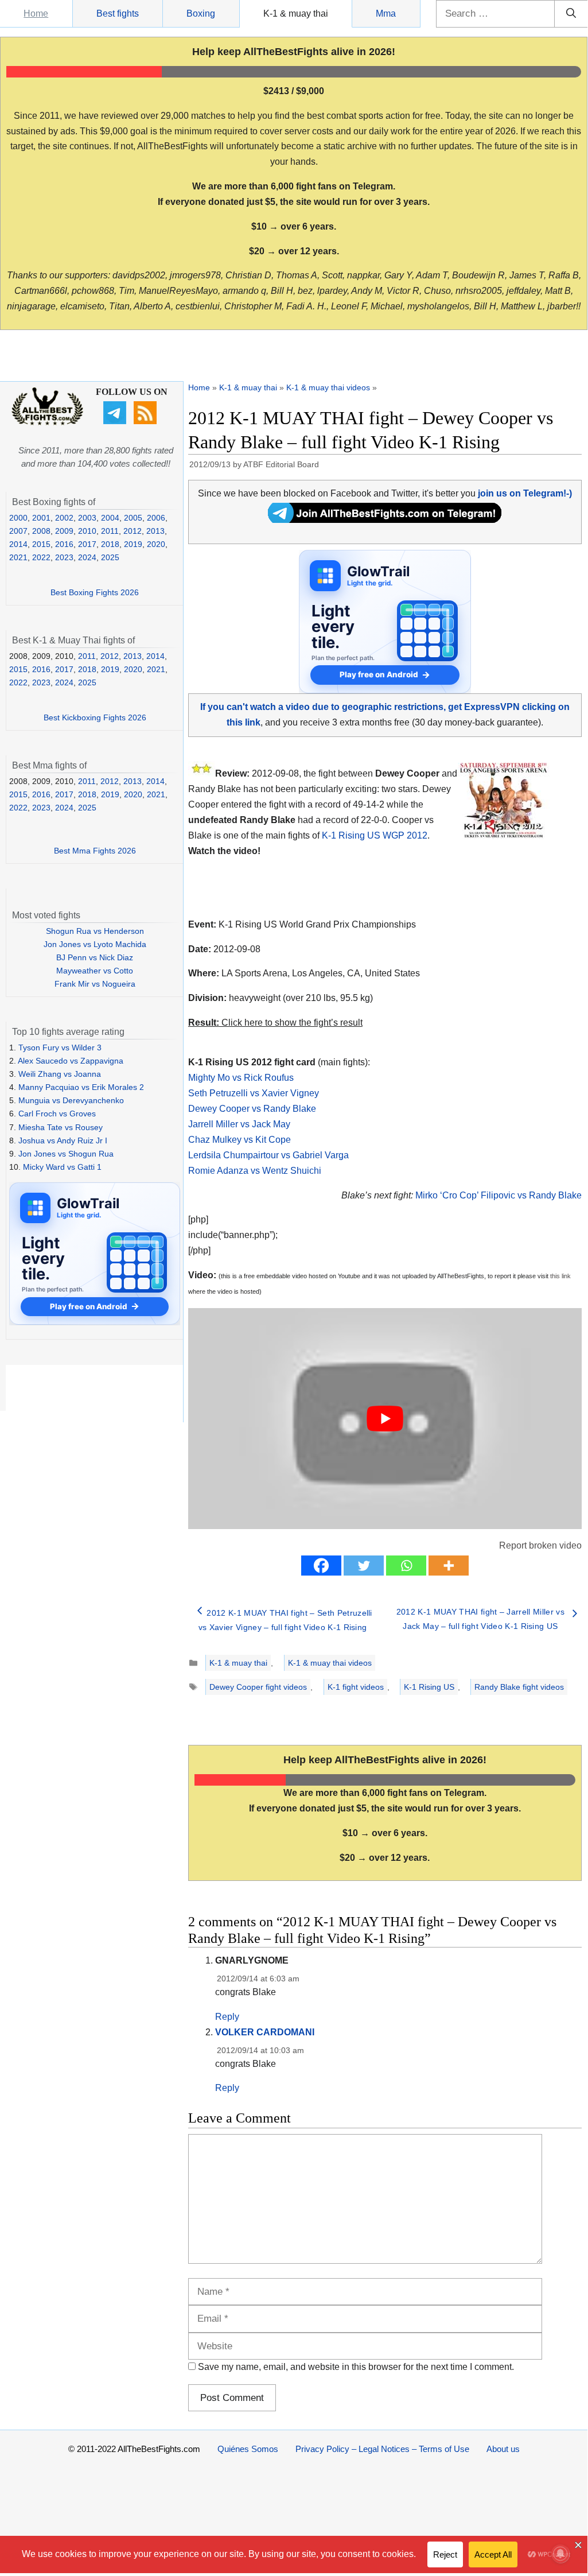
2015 (41, 544)
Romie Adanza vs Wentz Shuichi (255, 1171)
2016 (64, 544)
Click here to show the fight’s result (275, 1023)
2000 (18, 518)
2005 (133, 518)
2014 (18, 544)
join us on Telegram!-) (525, 493)
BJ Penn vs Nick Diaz (95, 957)
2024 (87, 557)
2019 (133, 544)
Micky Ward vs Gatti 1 (62, 1167)
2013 (155, 531)
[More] (449, 1566)
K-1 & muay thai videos (328, 387)
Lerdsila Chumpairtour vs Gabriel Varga (268, 1155)
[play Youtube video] (385, 1419)
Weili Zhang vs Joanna (60, 1074)
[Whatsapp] (406, 1566)
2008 (41, 531)
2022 (41, 557)
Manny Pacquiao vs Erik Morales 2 (81, 1087)
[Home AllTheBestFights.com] (47, 422)
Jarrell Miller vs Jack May (239, 1124)
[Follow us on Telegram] (116, 421)
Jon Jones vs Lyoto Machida (95, 944)
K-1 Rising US (429, 1687)
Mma (386, 13)
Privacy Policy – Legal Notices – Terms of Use (382, 2449)
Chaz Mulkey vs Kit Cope (240, 1140)
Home (36, 13)
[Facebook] (321, 1566)
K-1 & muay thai (296, 13)
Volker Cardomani (265, 2032)
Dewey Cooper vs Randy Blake (252, 1109)
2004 (110, 518)
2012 (133, 531)
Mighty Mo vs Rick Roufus (241, 1078)
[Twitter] (364, 1566)
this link (560, 1276)
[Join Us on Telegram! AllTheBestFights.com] (385, 520)
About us (503, 2449)
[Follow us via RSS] (147, 421)
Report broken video (540, 1545)
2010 (87, 531)
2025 (110, 557)
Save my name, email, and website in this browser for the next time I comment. (356, 2367)
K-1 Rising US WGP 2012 (375, 835)
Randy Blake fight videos (519, 1687)
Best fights (118, 13)
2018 (110, 544)
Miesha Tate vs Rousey (61, 1127)
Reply (227, 2017)
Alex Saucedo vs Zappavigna (71, 1061)
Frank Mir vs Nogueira (95, 984)
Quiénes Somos (248, 2449)
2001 (41, 518)
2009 (64, 531)
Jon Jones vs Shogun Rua (66, 1154)
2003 (87, 518)
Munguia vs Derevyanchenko (71, 1100)
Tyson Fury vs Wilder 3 (60, 1048)
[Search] (571, 14)
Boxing (201, 13)
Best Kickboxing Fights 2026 (95, 717)
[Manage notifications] (560, 2554)
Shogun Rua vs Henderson (95, 931)
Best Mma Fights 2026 (95, 851)
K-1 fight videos (356, 1687)
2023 (64, 557)
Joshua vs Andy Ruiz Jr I (63, 1140)
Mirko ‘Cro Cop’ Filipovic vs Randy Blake (499, 1195)
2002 (64, 518)
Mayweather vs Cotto (95, 971)
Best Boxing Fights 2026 (95, 592)
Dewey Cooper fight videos (258, 1687)
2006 (156, 518)
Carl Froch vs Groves (57, 1114)
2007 (18, 531)
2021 (18, 557)
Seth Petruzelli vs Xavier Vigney (254, 1093)
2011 (110, 531)
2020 (156, 544)
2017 (87, 544)
